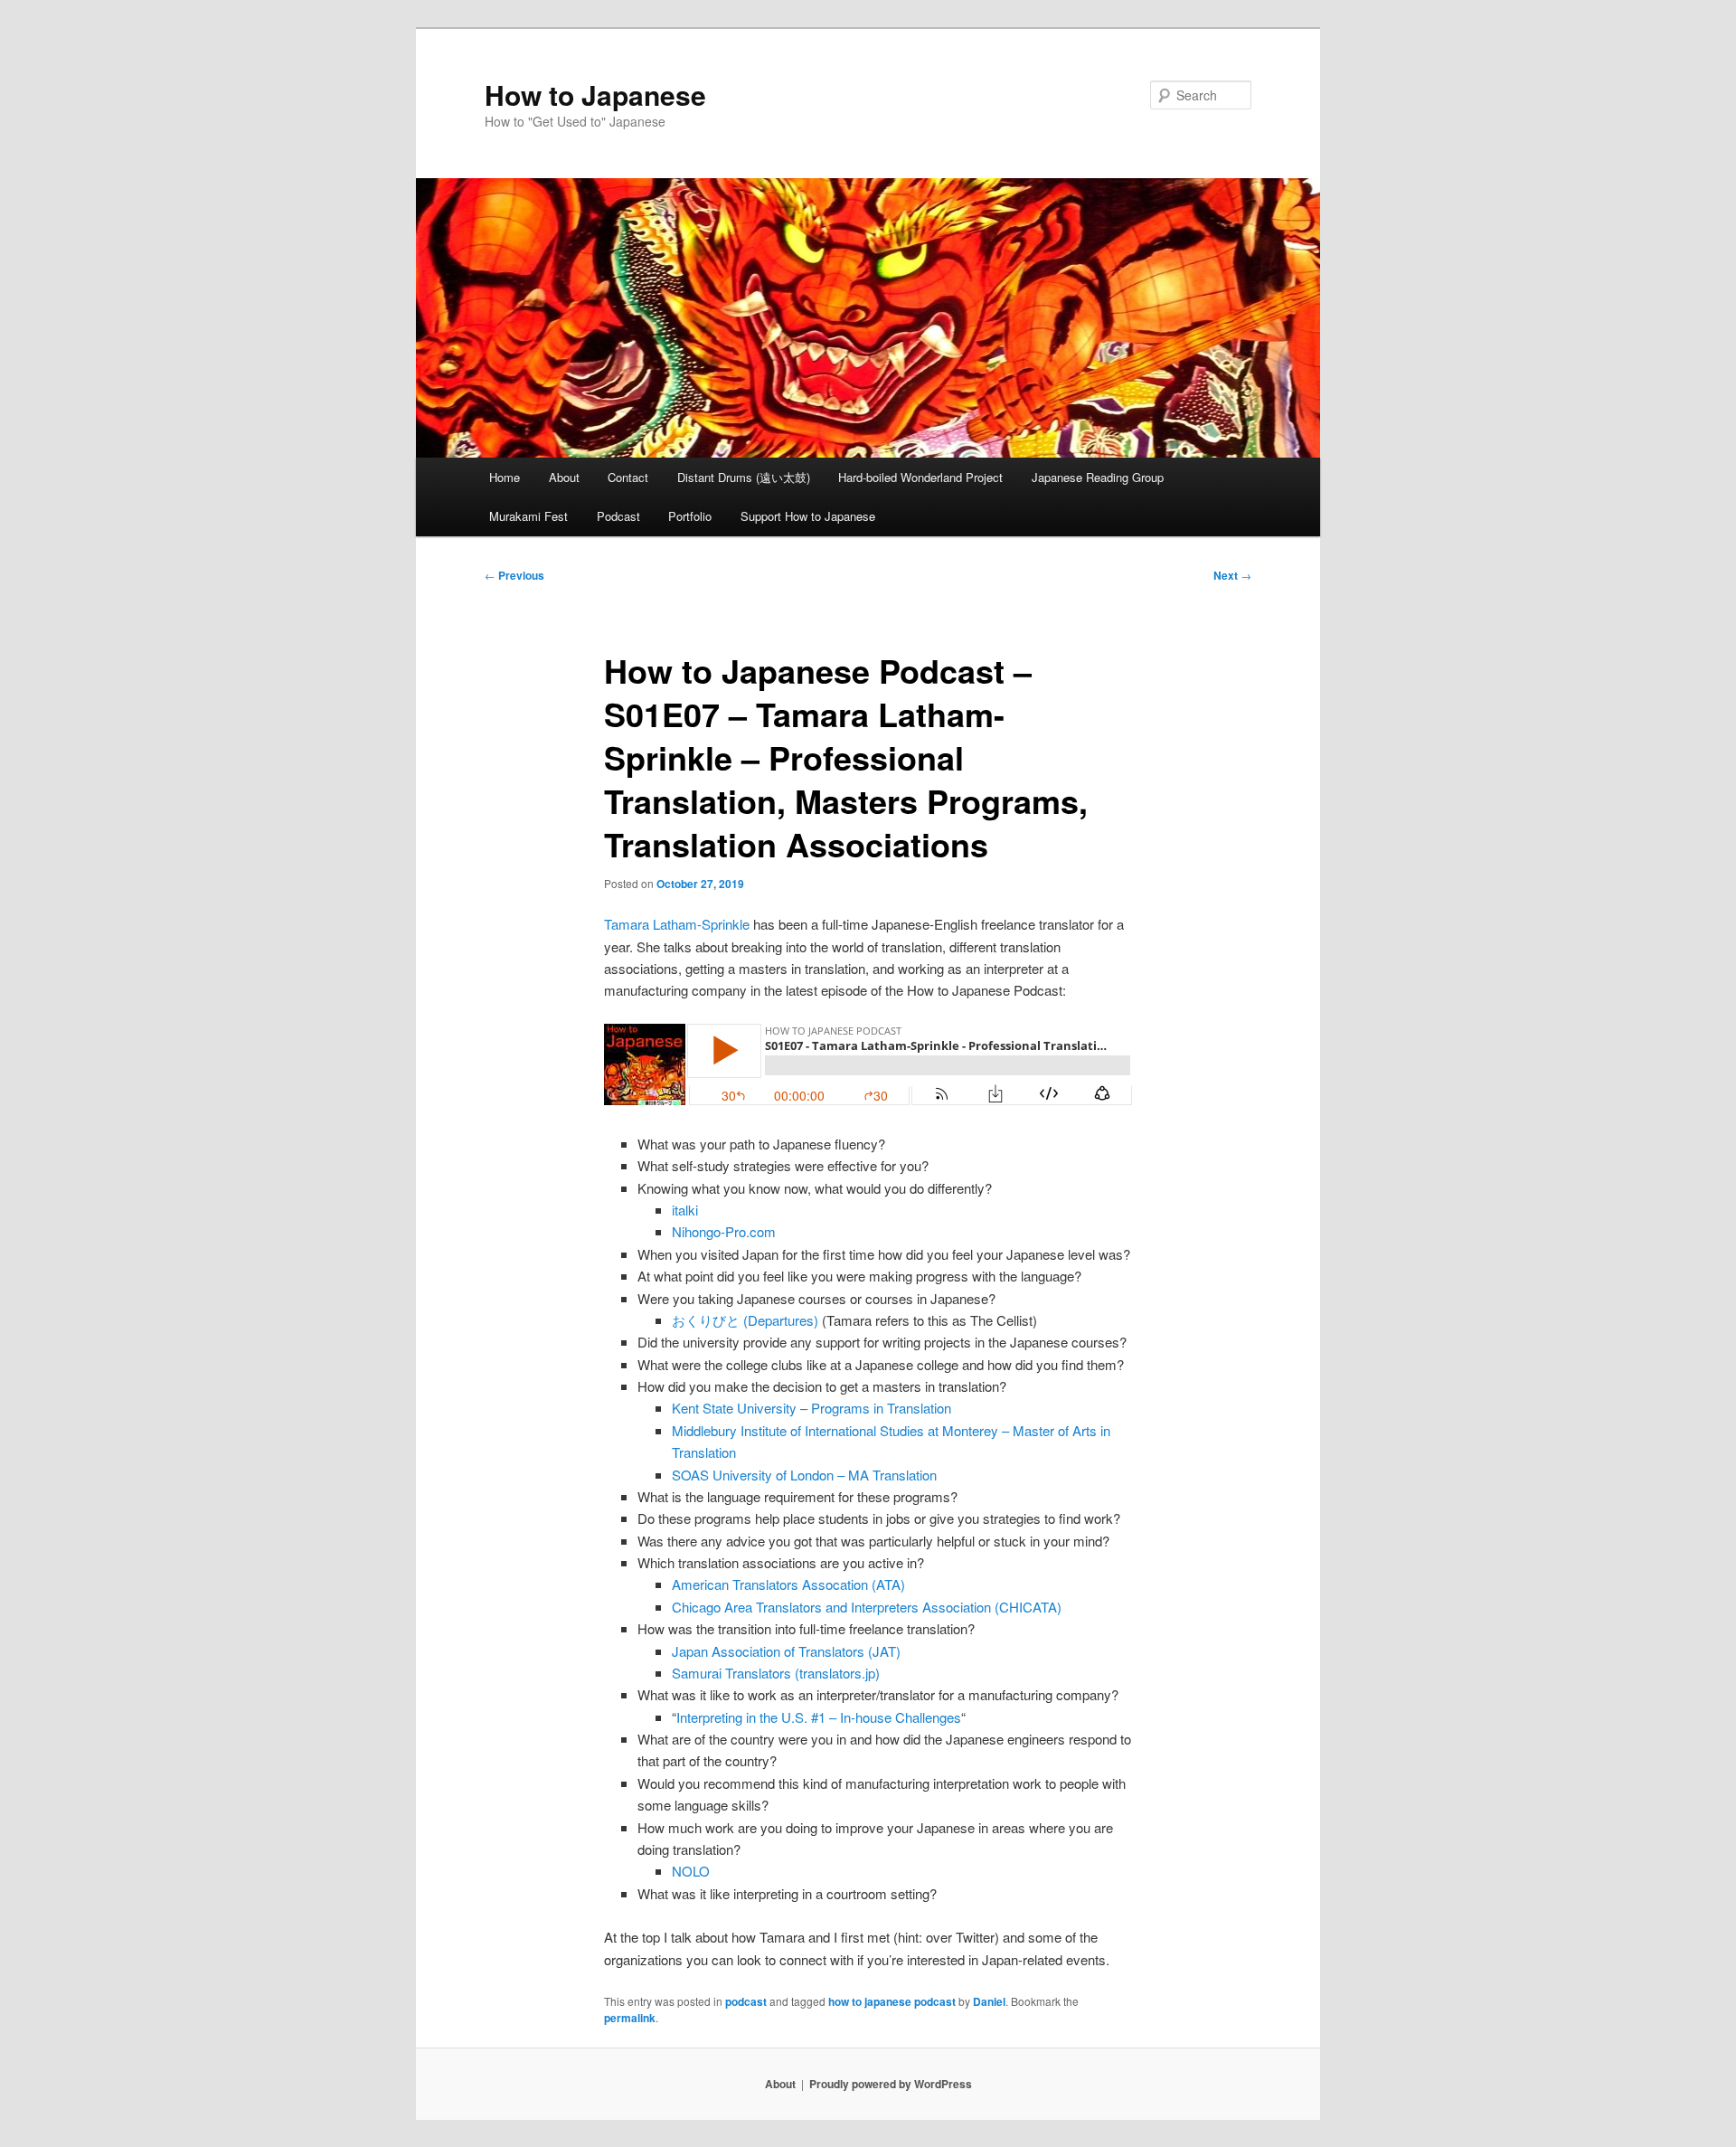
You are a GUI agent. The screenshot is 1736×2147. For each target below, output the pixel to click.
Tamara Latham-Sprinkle (677, 924)
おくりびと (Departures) (745, 1320)
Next (1232, 575)
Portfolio (690, 516)
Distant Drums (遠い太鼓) (744, 477)
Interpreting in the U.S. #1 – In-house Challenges (819, 1717)
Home (505, 477)
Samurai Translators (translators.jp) (776, 1673)
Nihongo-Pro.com (724, 1231)
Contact (628, 477)
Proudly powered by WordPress (891, 2084)
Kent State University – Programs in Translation (811, 1408)
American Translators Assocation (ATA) (788, 1584)
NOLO (691, 1871)
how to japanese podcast (892, 2001)
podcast (746, 2001)
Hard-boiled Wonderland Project (920, 477)
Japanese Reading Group (1098, 477)
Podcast (618, 516)
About (564, 477)
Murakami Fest (528, 516)
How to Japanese (595, 95)
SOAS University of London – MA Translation (804, 1475)
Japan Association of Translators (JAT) (786, 1651)
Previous (514, 575)
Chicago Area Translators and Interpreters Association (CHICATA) (867, 1607)
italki (685, 1210)
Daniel (989, 2001)
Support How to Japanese (808, 516)
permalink (630, 2018)
